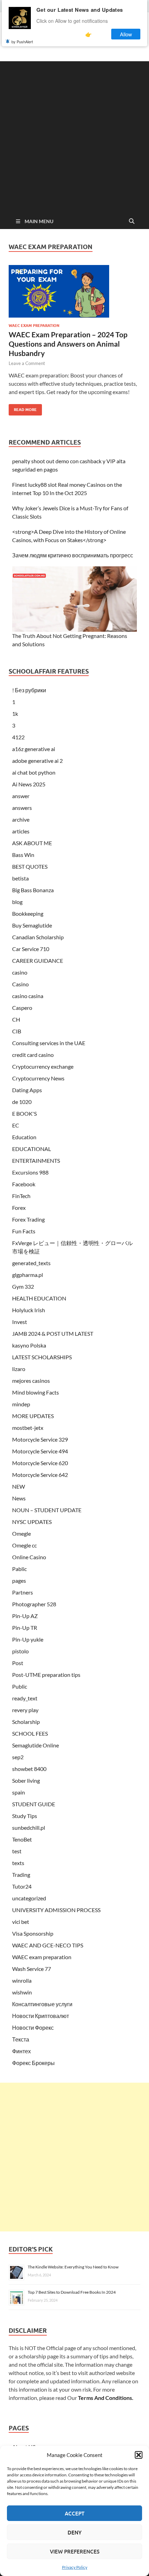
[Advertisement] (74, 136)
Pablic (19, 1569)
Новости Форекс (33, 2027)
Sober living (26, 1780)
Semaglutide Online (36, 1745)
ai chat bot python (34, 772)
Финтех (21, 2051)
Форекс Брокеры (33, 2063)
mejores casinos (31, 1381)
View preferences (75, 2551)
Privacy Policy (75, 2567)
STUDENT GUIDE (34, 1804)
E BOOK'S (24, 1113)
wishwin (22, 1992)
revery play (25, 1710)
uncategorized (29, 1898)
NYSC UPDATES (32, 1522)
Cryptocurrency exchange (43, 1066)
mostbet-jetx (28, 1428)
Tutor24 (22, 1886)
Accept (75, 2513)
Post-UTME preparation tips (46, 1675)
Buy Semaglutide (32, 925)
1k (15, 714)
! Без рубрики (29, 690)
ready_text (25, 1698)
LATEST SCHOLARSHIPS (42, 1357)
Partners (23, 1592)
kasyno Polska (29, 1345)
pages (19, 1581)
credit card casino (33, 1055)
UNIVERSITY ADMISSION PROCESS (56, 1910)
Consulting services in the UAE (49, 1043)
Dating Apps (27, 1090)
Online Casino (29, 1557)
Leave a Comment (27, 363)
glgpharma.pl (28, 1275)
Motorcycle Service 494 (40, 1451)
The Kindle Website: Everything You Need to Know (73, 2267)
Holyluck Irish (29, 1310)
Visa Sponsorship (33, 1933)
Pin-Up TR (25, 1628)
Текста (21, 2039)
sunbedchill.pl (29, 1828)
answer (21, 796)
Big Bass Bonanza (33, 890)
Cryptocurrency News (38, 1078)
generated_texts (31, 1263)
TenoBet (22, 1839)
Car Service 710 (31, 949)
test (17, 1851)
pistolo (20, 1651)
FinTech (21, 1196)
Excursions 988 (30, 1172)
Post (18, 1663)
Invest (20, 1322)
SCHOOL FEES (30, 1733)
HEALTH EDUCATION (39, 1298)
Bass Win (23, 855)
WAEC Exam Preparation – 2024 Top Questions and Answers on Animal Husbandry (68, 344)
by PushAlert (22, 42)
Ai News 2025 (29, 784)
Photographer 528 (34, 1604)
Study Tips (25, 1816)
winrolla (22, 1980)
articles (21, 831)
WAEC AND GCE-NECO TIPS (48, 1945)
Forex (19, 1208)
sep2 (18, 1757)
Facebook (24, 1184)
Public (20, 1686)
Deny (74, 2532)
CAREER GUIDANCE (38, 961)
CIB (17, 1031)
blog (17, 902)
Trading (21, 1875)
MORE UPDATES (33, 1416)
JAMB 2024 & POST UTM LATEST (53, 1333)
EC (16, 1125)
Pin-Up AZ (25, 1616)
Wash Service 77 (32, 1969)
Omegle (21, 1533)
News (19, 1498)
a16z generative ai (34, 749)
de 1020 (22, 1102)
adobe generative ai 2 (37, 761)
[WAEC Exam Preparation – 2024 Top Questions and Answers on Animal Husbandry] (74, 291)
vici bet (21, 1922)
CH (16, 1019)
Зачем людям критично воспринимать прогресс (73, 555)
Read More (23, 408)
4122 (18, 737)
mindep (21, 1404)
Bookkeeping (28, 914)
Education (24, 1137)
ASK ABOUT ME (32, 843)
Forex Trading (28, 1219)
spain (19, 1792)
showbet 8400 (29, 1769)
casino (20, 972)
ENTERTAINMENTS (36, 1161)
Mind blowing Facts (36, 1392)
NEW (19, 1486)
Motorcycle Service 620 (40, 1463)
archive (21, 819)
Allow (126, 34)
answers (22, 808)
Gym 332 (23, 1286)
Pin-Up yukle (28, 1639)
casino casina (28, 996)
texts (18, 1863)
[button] (139, 2455)
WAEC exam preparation (34, 326)
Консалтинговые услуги (42, 2004)
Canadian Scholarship (38, 937)
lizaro (19, 1369)
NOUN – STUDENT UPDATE (47, 1510)
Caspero (22, 1008)
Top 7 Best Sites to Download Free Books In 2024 (72, 2292)
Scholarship (26, 1722)
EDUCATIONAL (32, 1149)
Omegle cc (24, 1545)
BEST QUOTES (30, 866)
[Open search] (132, 221)
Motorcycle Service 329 (40, 1439)
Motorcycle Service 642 (40, 1475)
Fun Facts (24, 1231)
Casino (20, 984)
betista (20, 878)
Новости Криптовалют (41, 2016)
